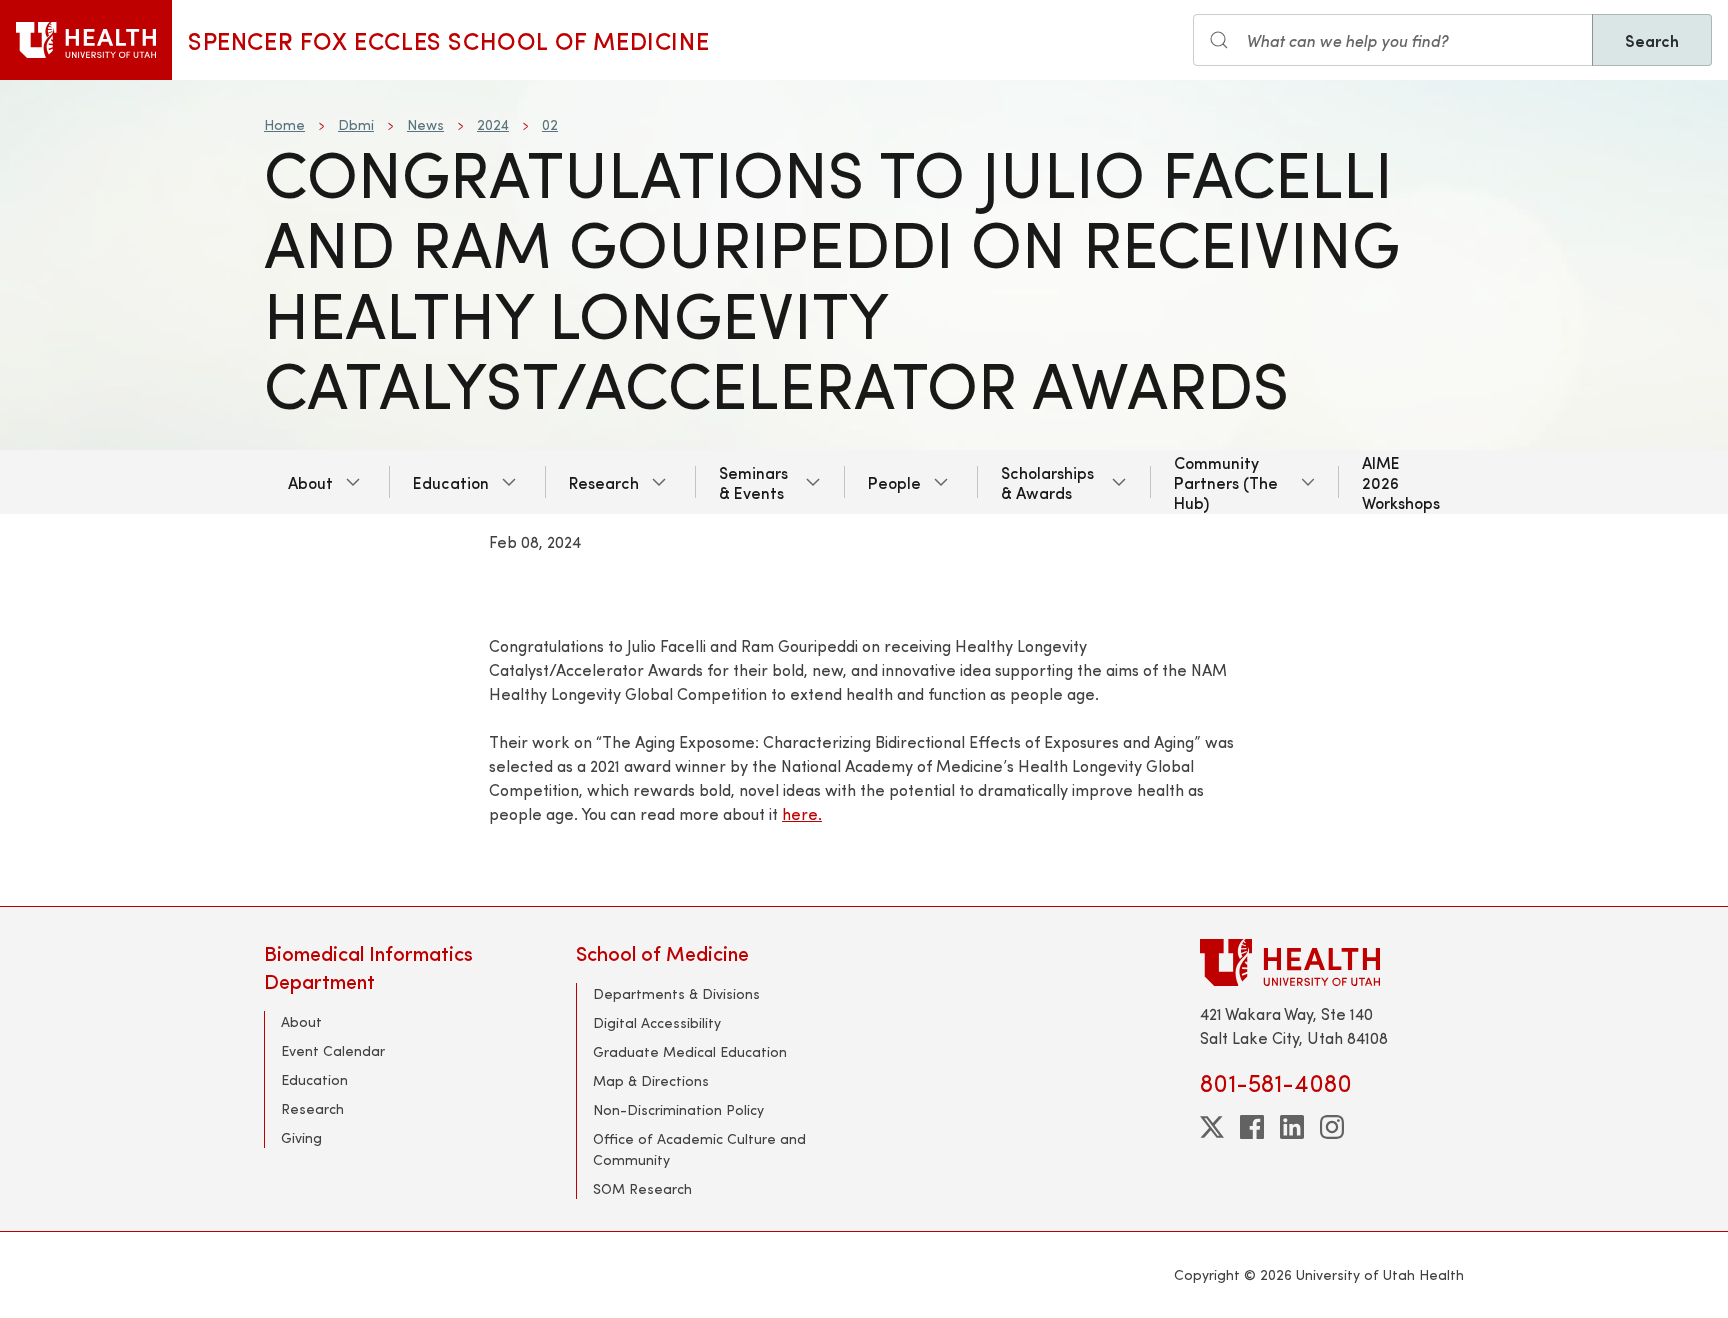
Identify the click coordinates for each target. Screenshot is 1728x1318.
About (310, 482)
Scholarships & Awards (1047, 482)
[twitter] (1212, 1127)
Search (1652, 40)
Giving (301, 1137)
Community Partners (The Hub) (1226, 482)
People (894, 482)
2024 (493, 124)
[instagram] (1332, 1127)
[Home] (86, 40)
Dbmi (356, 124)
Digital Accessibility (657, 1022)
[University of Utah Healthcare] (1332, 962)
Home (284, 124)
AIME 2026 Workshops (1401, 482)
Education (451, 482)
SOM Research (642, 1188)
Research (604, 482)
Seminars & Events (753, 482)
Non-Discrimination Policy (678, 1109)
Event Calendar (333, 1050)
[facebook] (1252, 1127)
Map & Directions (651, 1080)
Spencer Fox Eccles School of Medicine (448, 40)
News (425, 124)
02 (550, 124)
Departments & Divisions (676, 993)
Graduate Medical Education (690, 1051)
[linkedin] (1292, 1127)
